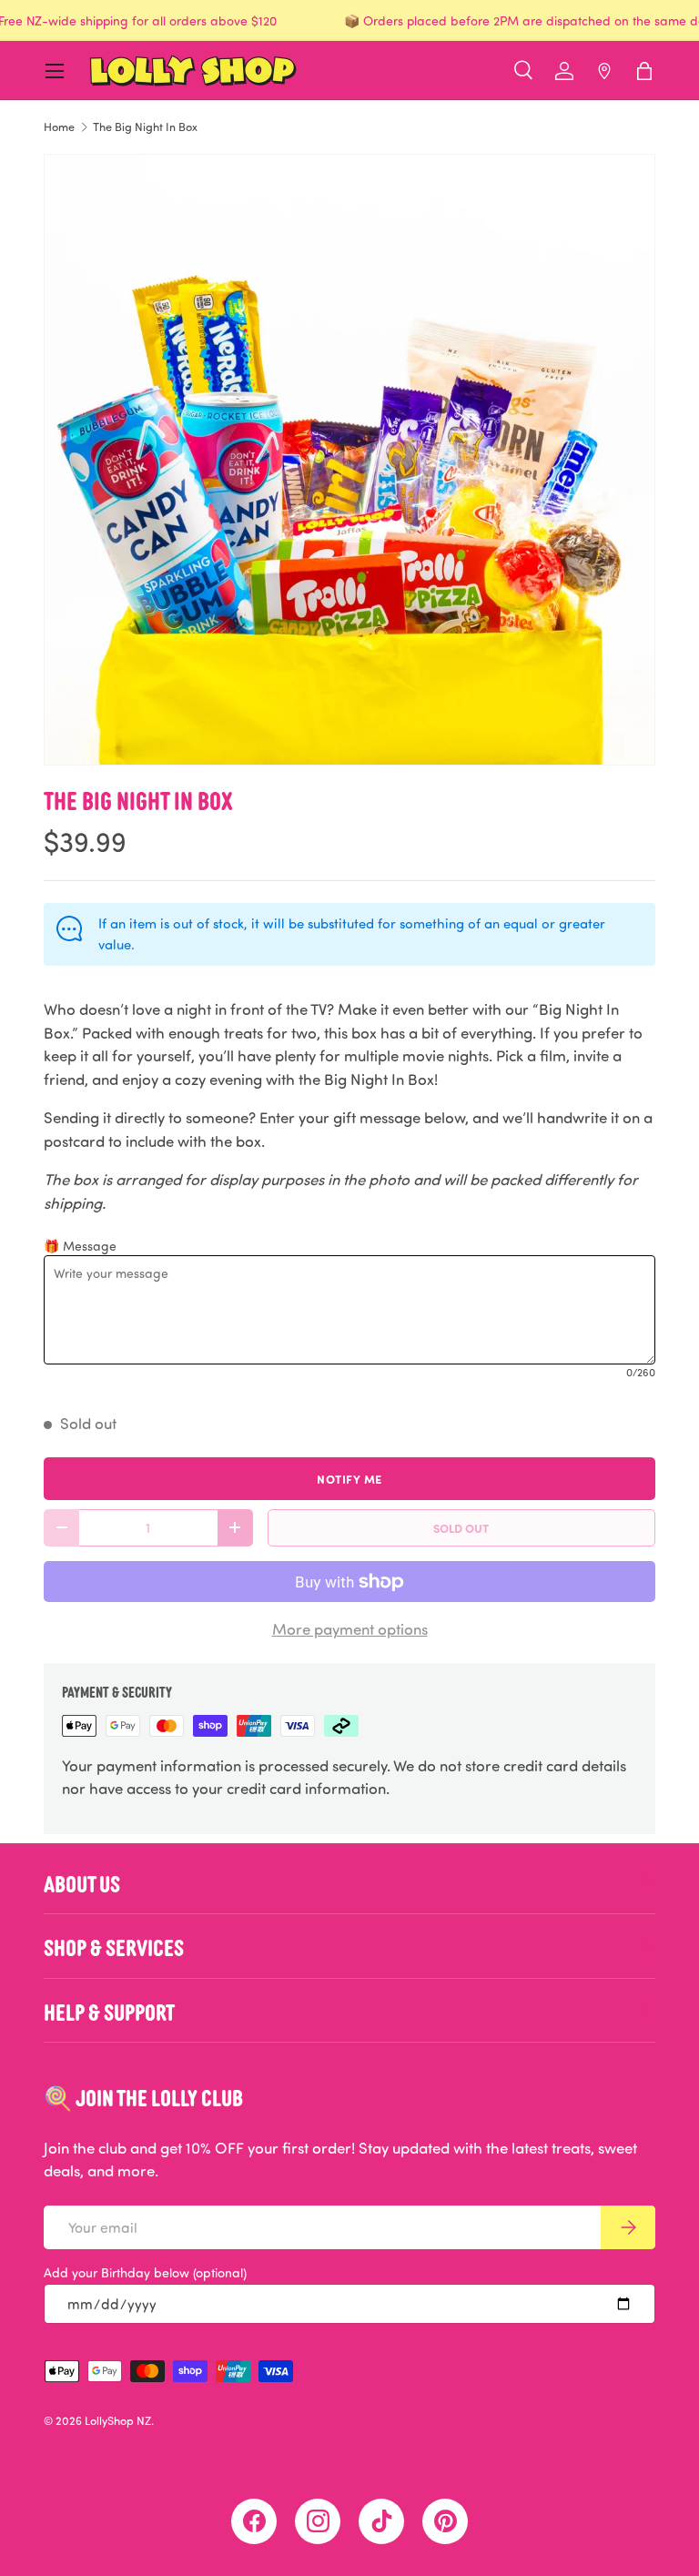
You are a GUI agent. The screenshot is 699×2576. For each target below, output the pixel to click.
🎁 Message (80, 1246)
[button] (644, 71)
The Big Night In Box (145, 127)
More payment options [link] (350, 1629)
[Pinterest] (445, 2521)
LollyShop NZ (118, 2420)
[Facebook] (254, 2521)
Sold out (461, 1528)
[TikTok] (381, 2521)
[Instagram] (318, 2521)
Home (59, 127)
